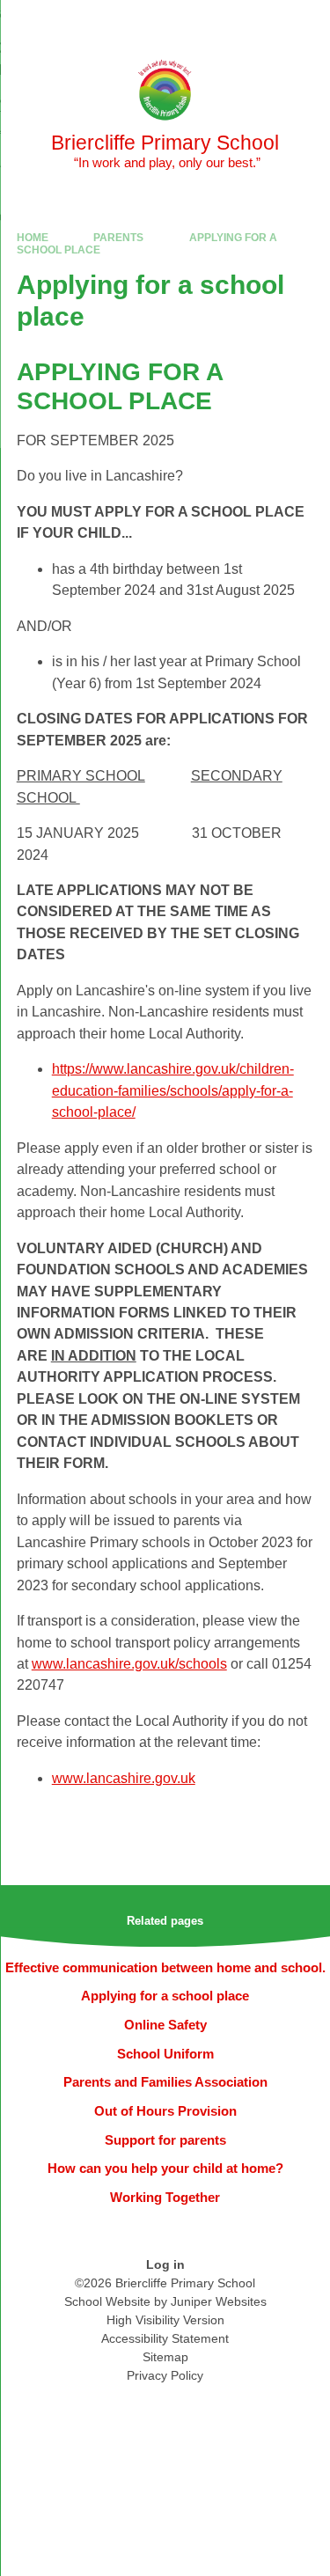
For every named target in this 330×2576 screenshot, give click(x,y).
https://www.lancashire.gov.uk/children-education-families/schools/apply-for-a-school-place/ (173, 1090)
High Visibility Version (165, 2320)
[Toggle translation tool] (218, 22)
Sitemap (165, 2357)
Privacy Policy (165, 2375)
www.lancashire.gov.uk (124, 1778)
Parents (118, 238)
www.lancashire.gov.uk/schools (129, 1664)
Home (33, 238)
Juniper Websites (219, 2301)
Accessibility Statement (165, 2338)
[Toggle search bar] (262, 22)
